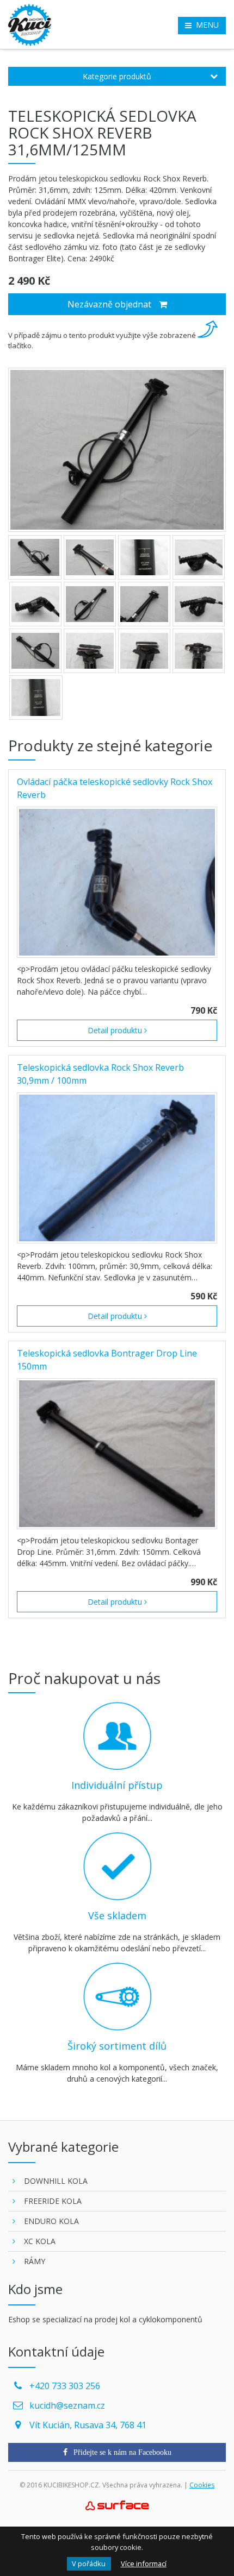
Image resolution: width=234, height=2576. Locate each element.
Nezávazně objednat (110, 304)
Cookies (202, 2485)
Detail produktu (116, 1030)
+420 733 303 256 (65, 2386)
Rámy (35, 2261)
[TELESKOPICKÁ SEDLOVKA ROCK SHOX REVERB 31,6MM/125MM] (117, 450)
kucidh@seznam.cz (67, 2405)
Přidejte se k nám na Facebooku (121, 2452)
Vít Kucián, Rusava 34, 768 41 (88, 2425)
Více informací (144, 2564)
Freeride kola (53, 2201)
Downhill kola (56, 2181)
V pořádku (89, 2564)
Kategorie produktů (117, 76)
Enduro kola (51, 2221)
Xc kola (40, 2241)
